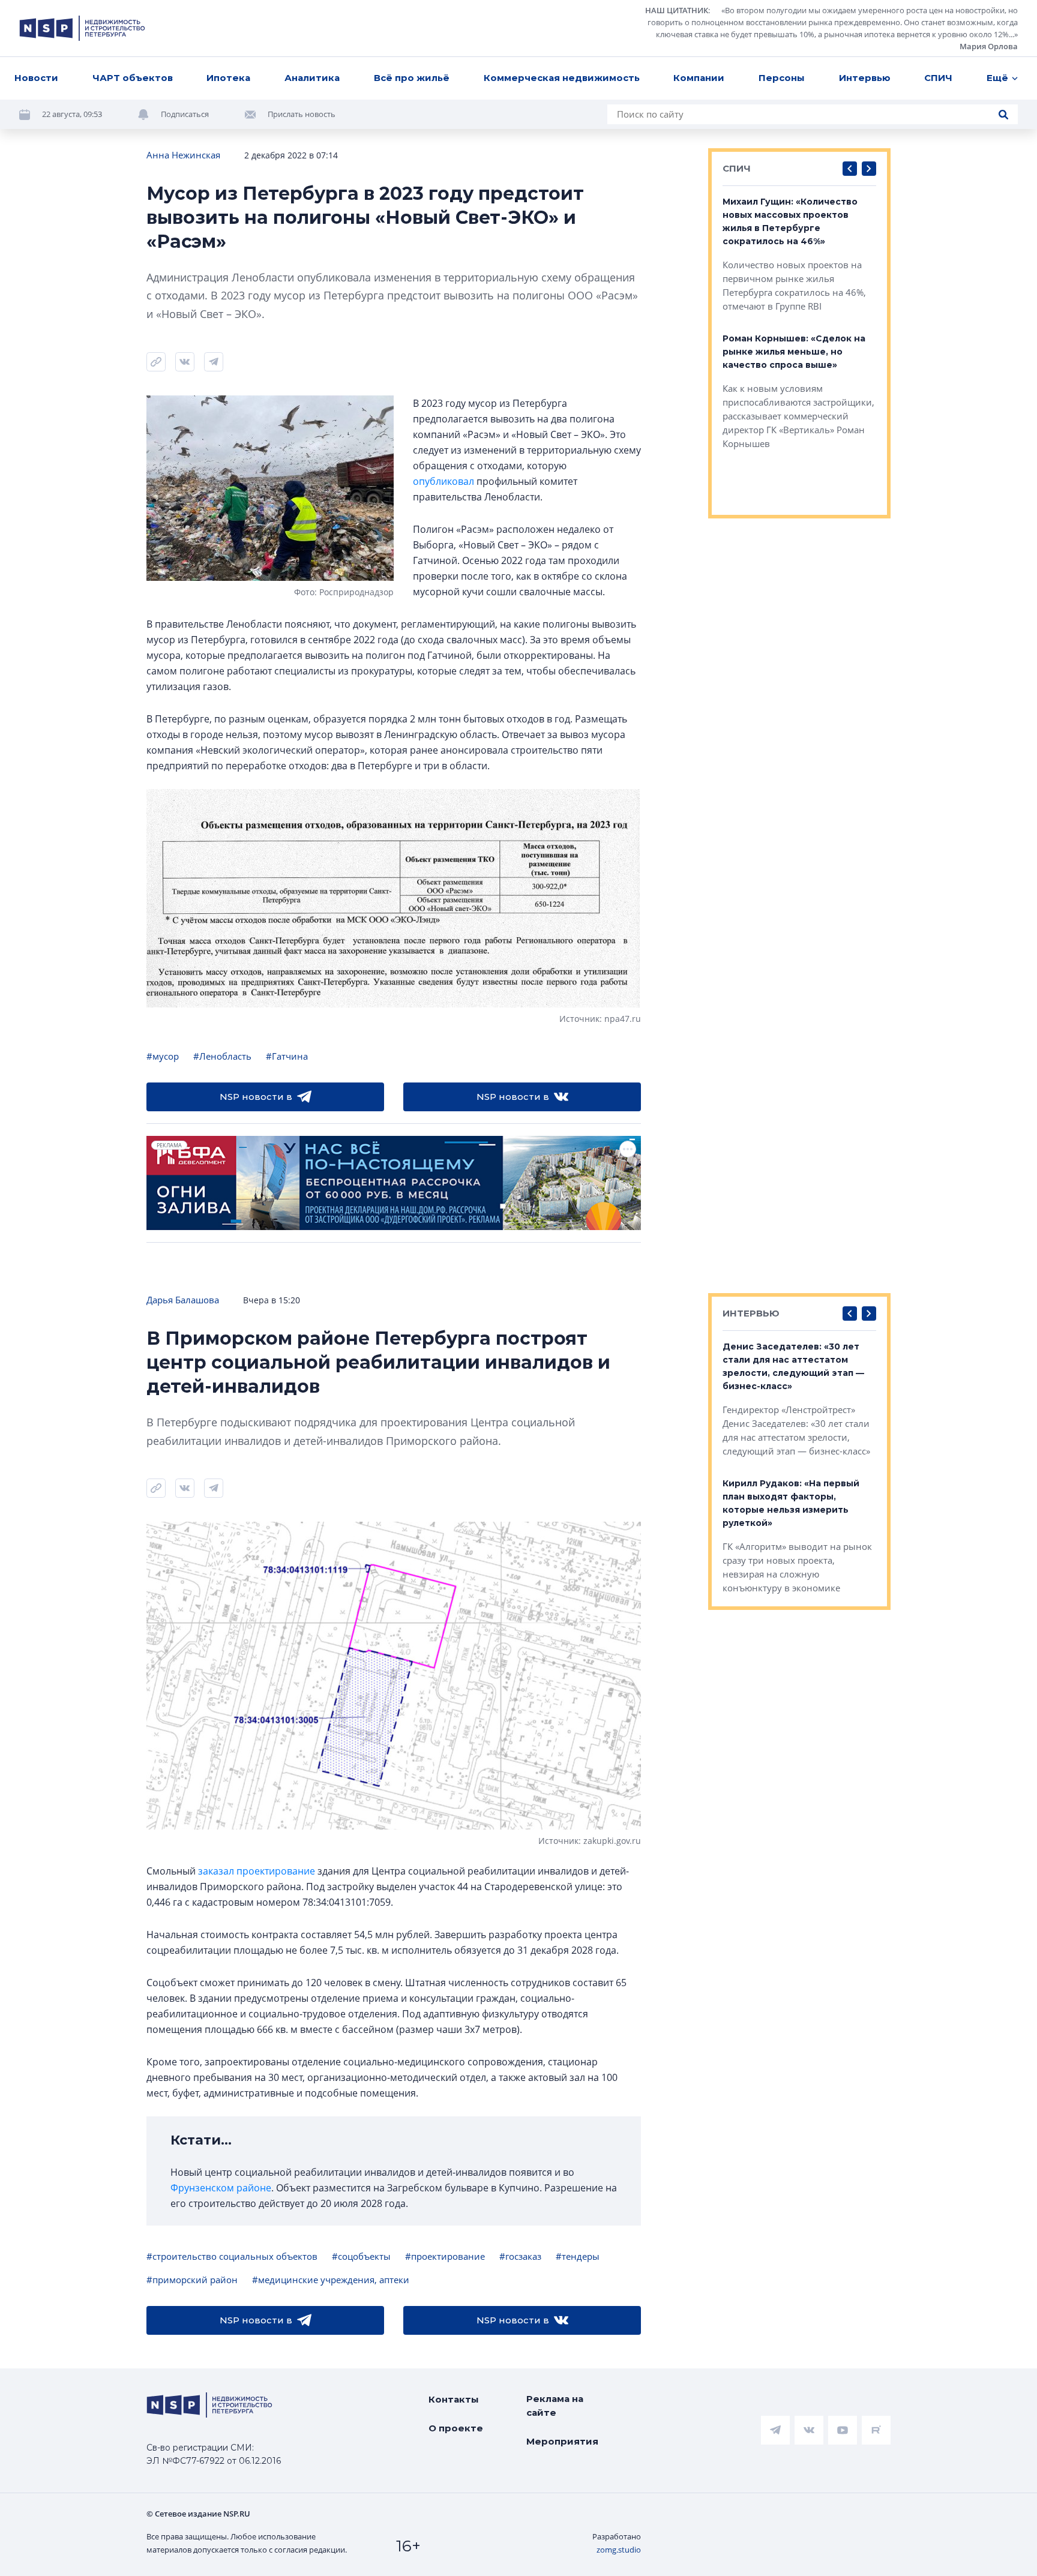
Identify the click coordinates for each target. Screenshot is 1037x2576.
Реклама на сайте (555, 2406)
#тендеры (578, 2256)
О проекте (456, 2428)
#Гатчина (287, 1056)
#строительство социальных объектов (232, 2256)
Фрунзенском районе (221, 2188)
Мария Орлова (989, 46)
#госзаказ (520, 2256)
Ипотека (228, 78)
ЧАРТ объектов (133, 78)
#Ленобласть (222, 1056)
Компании (699, 78)
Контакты (454, 2399)
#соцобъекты (361, 2256)
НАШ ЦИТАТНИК (677, 10)
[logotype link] (82, 28)
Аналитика (312, 78)
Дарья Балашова (183, 1300)
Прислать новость (302, 114)
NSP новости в (256, 1097)
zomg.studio (619, 2550)
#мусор (163, 1056)
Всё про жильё (412, 78)
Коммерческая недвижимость (562, 78)
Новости (36, 78)
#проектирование (445, 2256)
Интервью (865, 78)
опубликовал (443, 481)
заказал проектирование (257, 1871)
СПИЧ (938, 78)
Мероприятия (562, 2441)
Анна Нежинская (183, 155)
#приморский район (192, 2280)
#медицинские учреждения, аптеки (331, 2280)
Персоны (782, 78)
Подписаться (185, 114)
